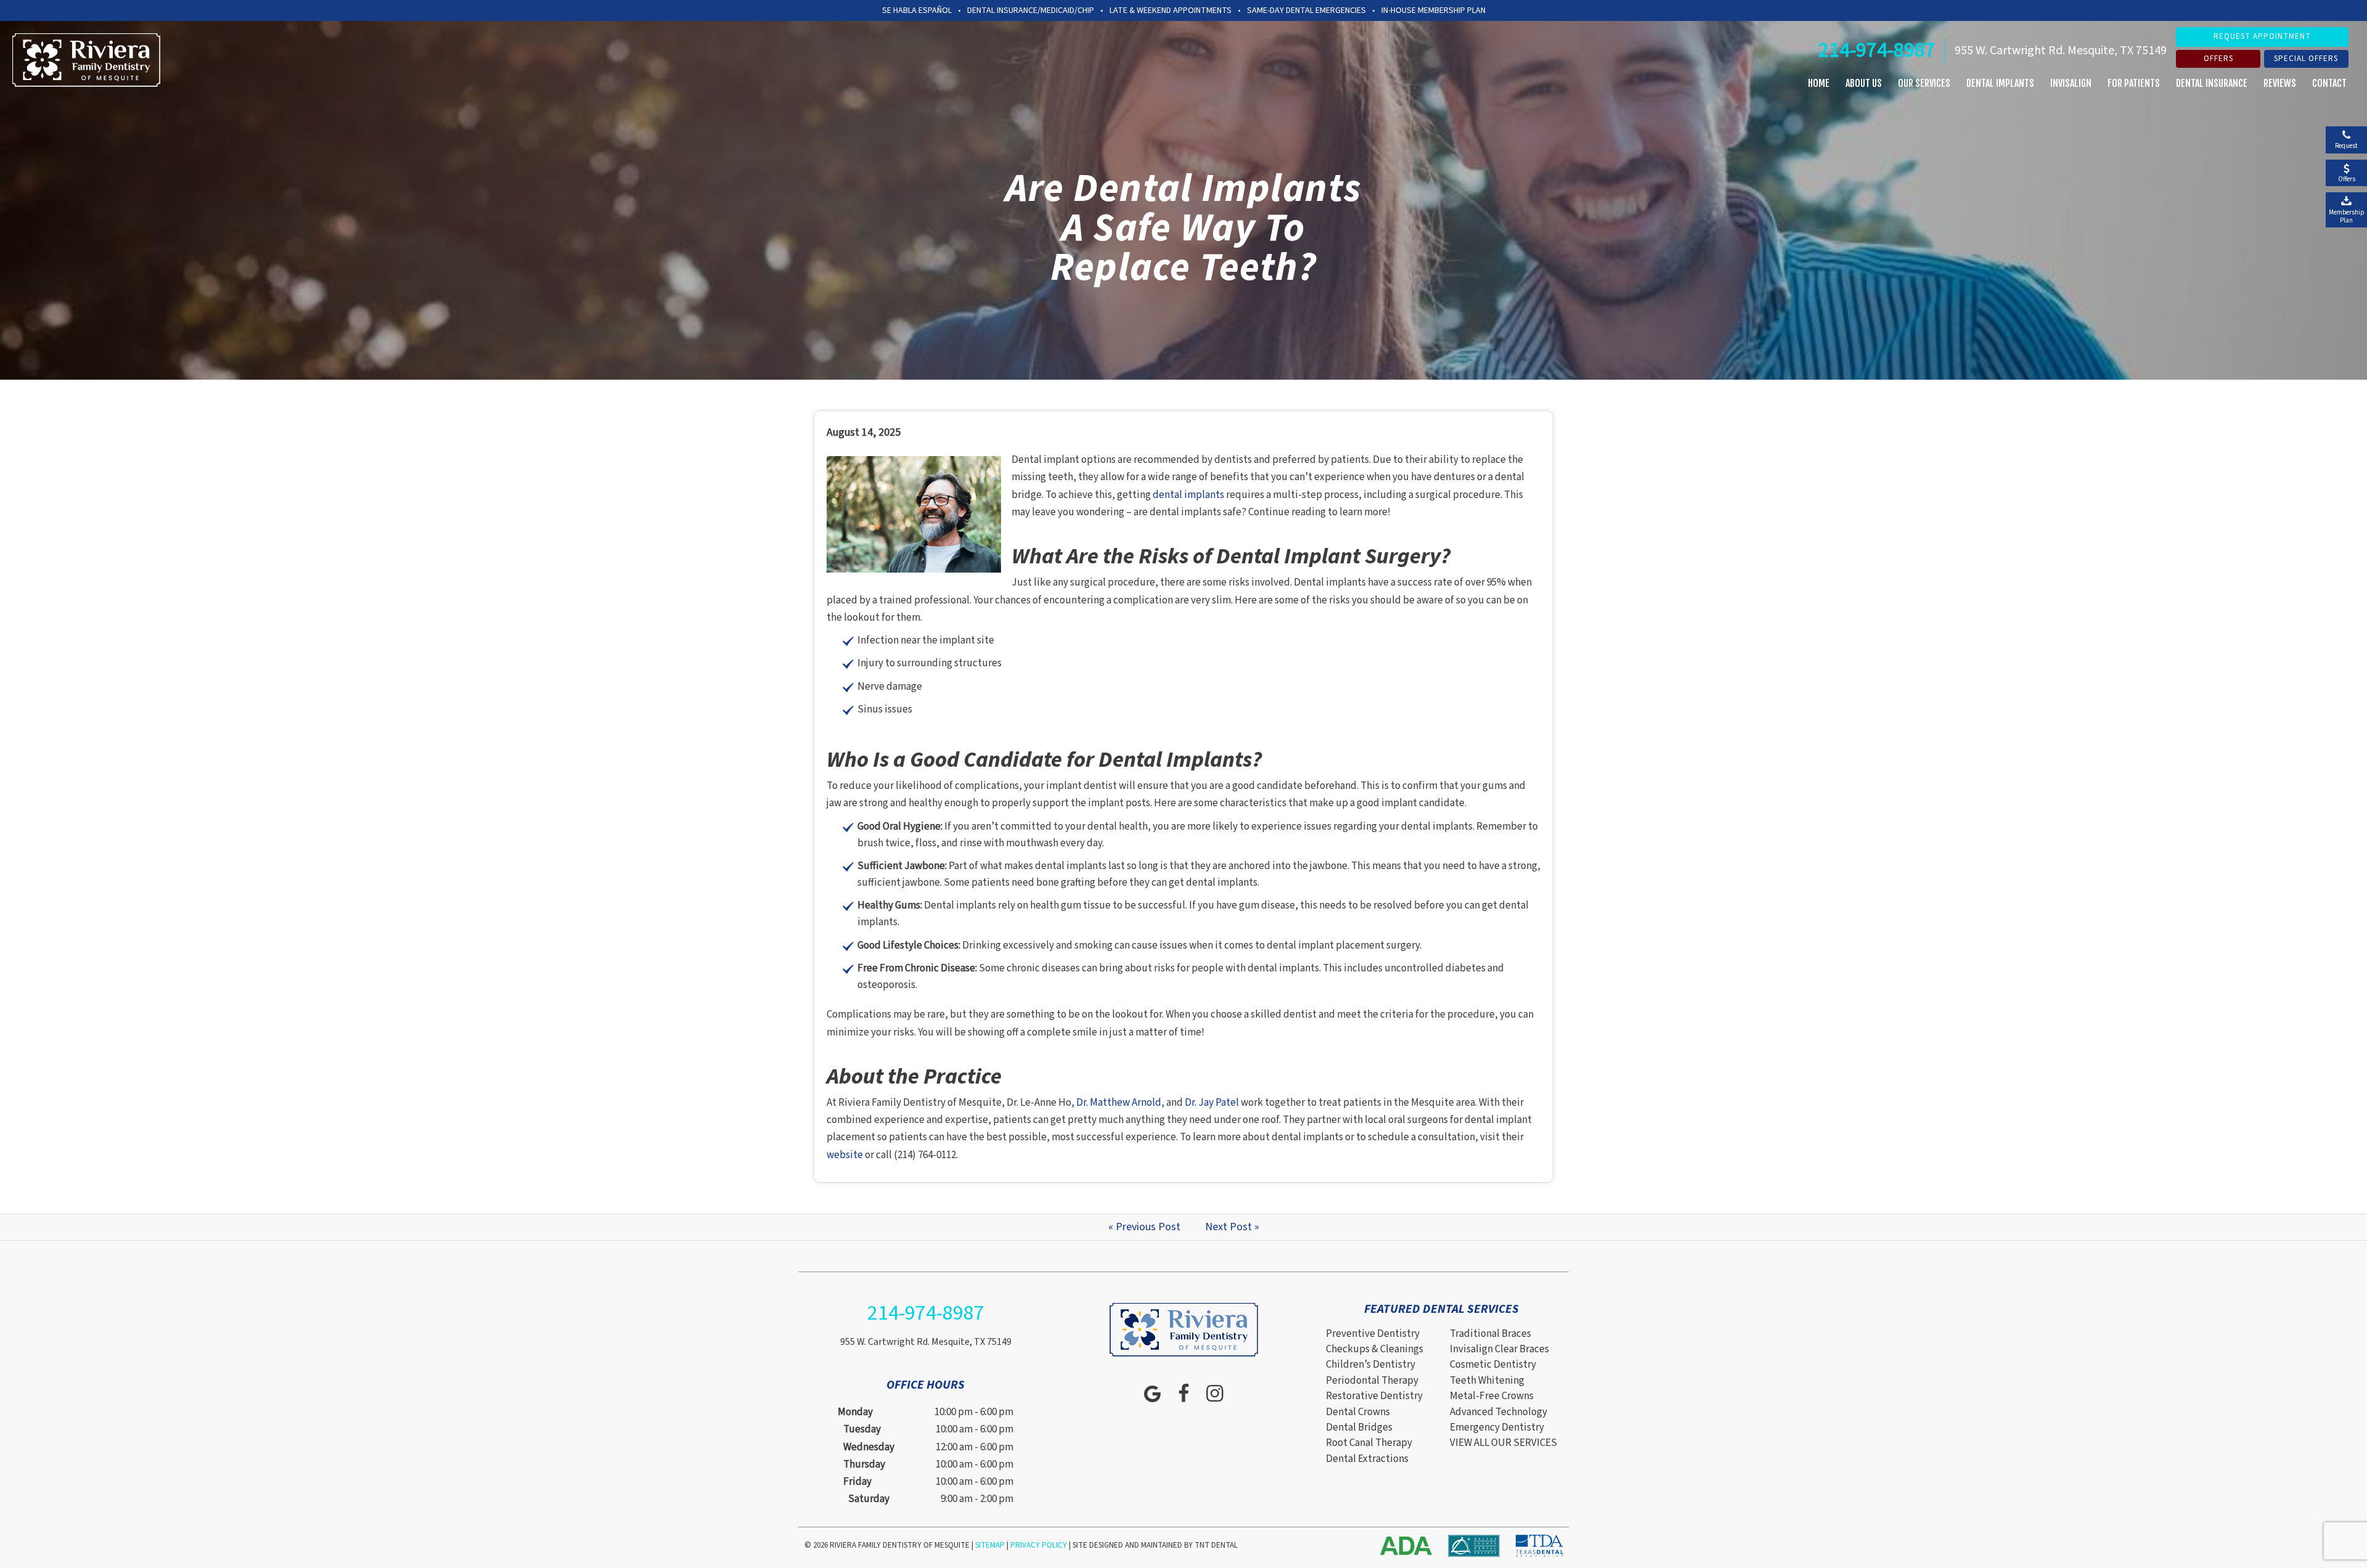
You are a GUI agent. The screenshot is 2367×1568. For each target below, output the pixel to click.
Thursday (864, 1464)
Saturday (869, 1499)
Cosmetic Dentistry (1493, 1365)
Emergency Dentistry (1497, 1427)
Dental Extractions (1367, 1459)
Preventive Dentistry (1373, 1334)
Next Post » (1232, 1227)
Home (1819, 83)
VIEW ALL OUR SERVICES (1503, 1443)
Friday (857, 1482)
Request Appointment (2262, 36)
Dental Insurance (2212, 83)
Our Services (1924, 83)
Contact (2329, 83)
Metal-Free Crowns (1492, 1396)
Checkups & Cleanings (1375, 1349)
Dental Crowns (1358, 1412)
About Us (1864, 83)
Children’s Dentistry (1371, 1365)
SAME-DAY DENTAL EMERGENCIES (1306, 10)
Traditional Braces (1490, 1334)
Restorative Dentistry (1374, 1396)
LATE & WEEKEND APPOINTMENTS (1171, 10)
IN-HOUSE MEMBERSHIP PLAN (1433, 10)
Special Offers (2306, 59)
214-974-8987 (1877, 50)
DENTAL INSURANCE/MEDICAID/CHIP (1031, 10)
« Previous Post (1144, 1227)
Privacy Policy (1039, 1545)
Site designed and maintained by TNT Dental (1155, 1545)
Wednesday (869, 1447)
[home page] (86, 60)
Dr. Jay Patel (1212, 1103)
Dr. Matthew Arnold (1119, 1103)
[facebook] (1184, 1394)
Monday (855, 1412)
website (845, 1155)
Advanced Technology (1498, 1412)
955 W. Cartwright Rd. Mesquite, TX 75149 (2061, 51)
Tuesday (862, 1429)
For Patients (2134, 83)
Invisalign (2071, 83)
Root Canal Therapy (1369, 1443)
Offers (2218, 59)
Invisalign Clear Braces (1499, 1349)
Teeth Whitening (1487, 1381)
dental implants (1188, 495)
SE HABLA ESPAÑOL (917, 10)
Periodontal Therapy (1372, 1381)
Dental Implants (2000, 83)
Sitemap (990, 1545)
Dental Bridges (1359, 1427)
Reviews (2280, 83)
